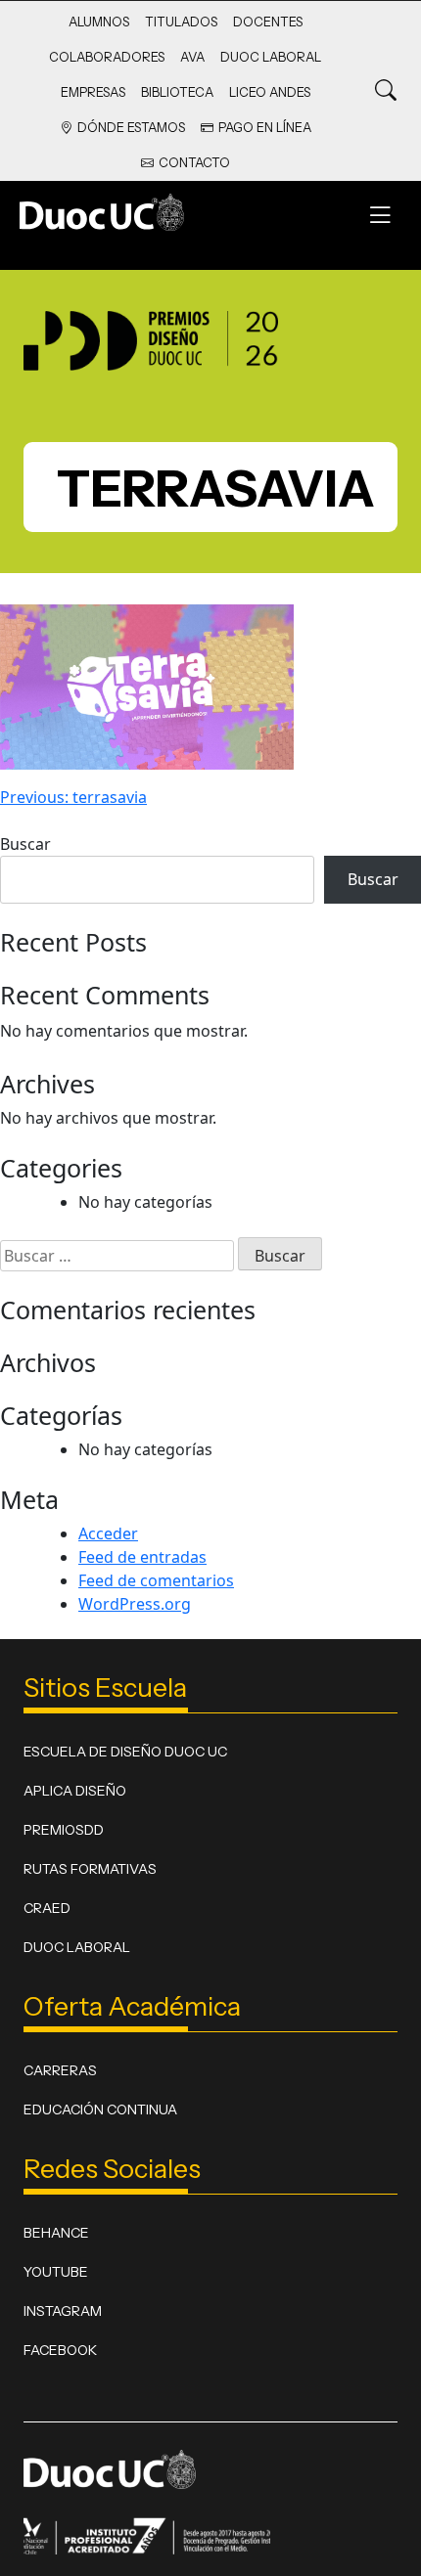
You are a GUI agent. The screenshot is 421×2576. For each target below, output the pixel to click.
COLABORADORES (107, 57)
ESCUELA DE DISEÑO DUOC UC (125, 1752)
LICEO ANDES (270, 92)
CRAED (47, 1908)
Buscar (25, 844)
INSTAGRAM (63, 2311)
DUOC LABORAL (271, 57)
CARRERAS (60, 2070)
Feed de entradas (142, 1557)
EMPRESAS (93, 92)
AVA (192, 57)
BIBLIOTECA (177, 92)
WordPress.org (135, 1604)
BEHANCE (56, 2233)
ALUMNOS (99, 22)
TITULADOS (181, 22)
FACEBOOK (60, 2350)
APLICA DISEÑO (75, 1791)
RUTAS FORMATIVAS (90, 1869)
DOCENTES (268, 22)
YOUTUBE (56, 2272)
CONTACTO (194, 163)
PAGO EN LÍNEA (265, 128)
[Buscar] (386, 91)
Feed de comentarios (156, 1580)
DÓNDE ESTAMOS (131, 128)
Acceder (108, 1533)
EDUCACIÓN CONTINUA (100, 2110)
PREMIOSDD (64, 1830)
